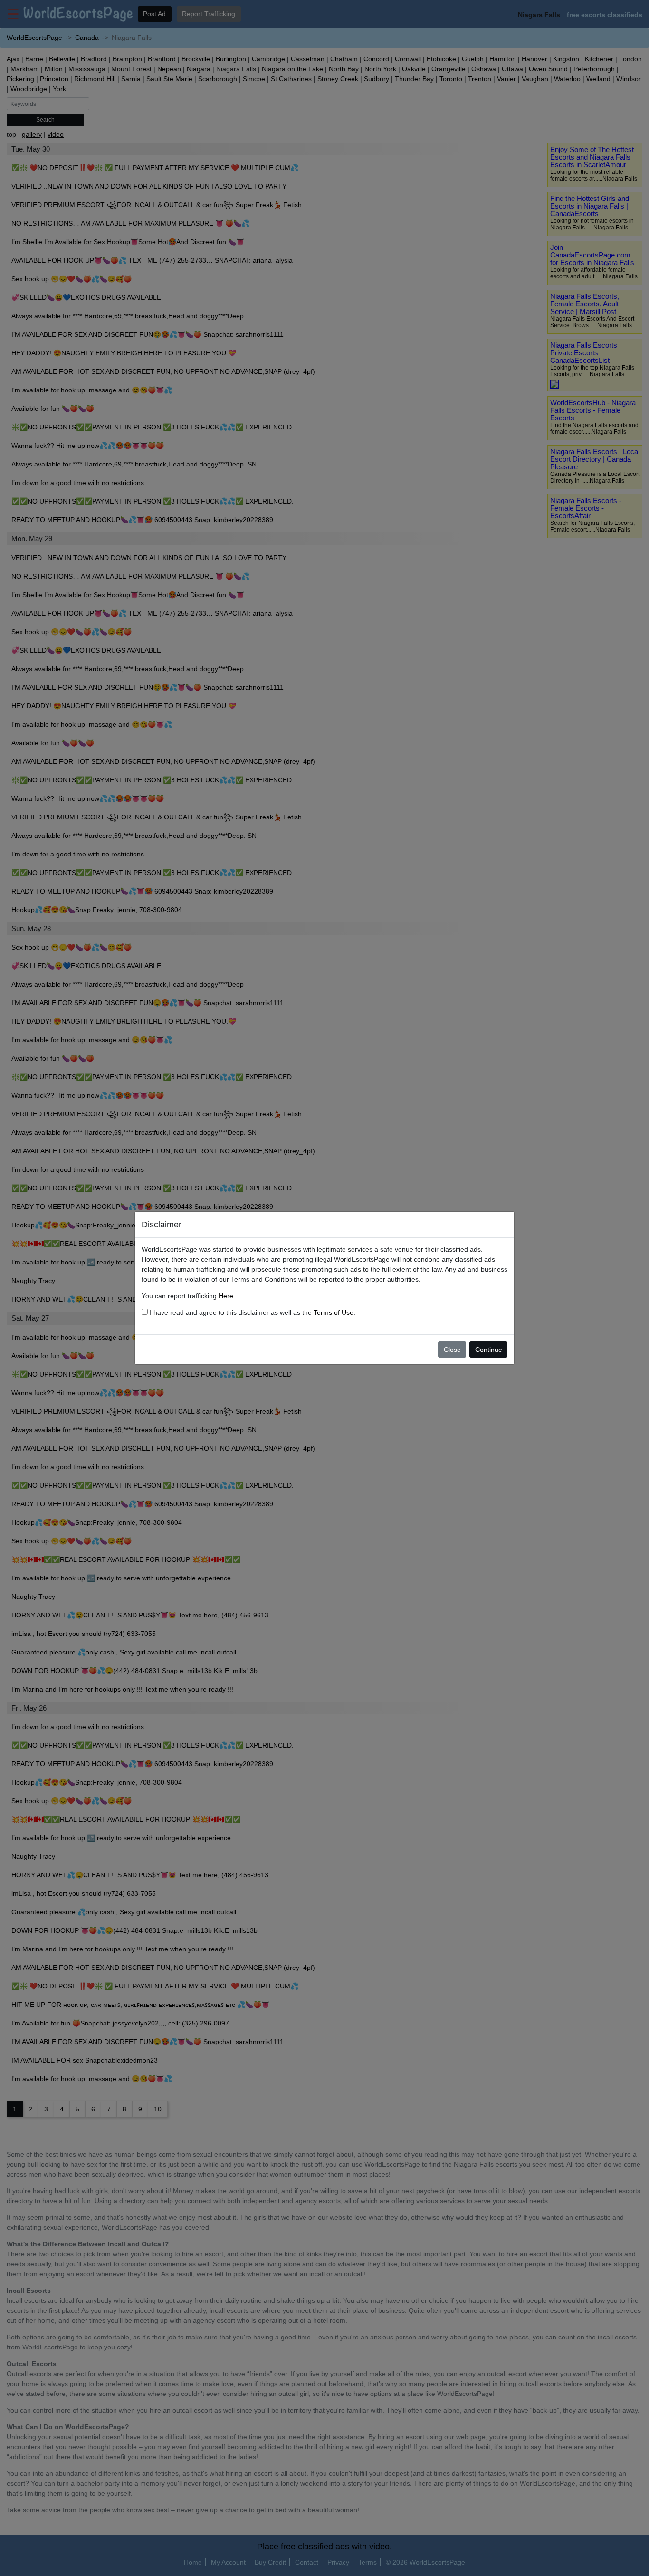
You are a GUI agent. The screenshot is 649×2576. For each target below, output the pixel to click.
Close (452, 1350)
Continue (489, 1350)
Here (226, 1296)
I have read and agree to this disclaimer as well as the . (252, 1312)
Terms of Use (334, 1312)
